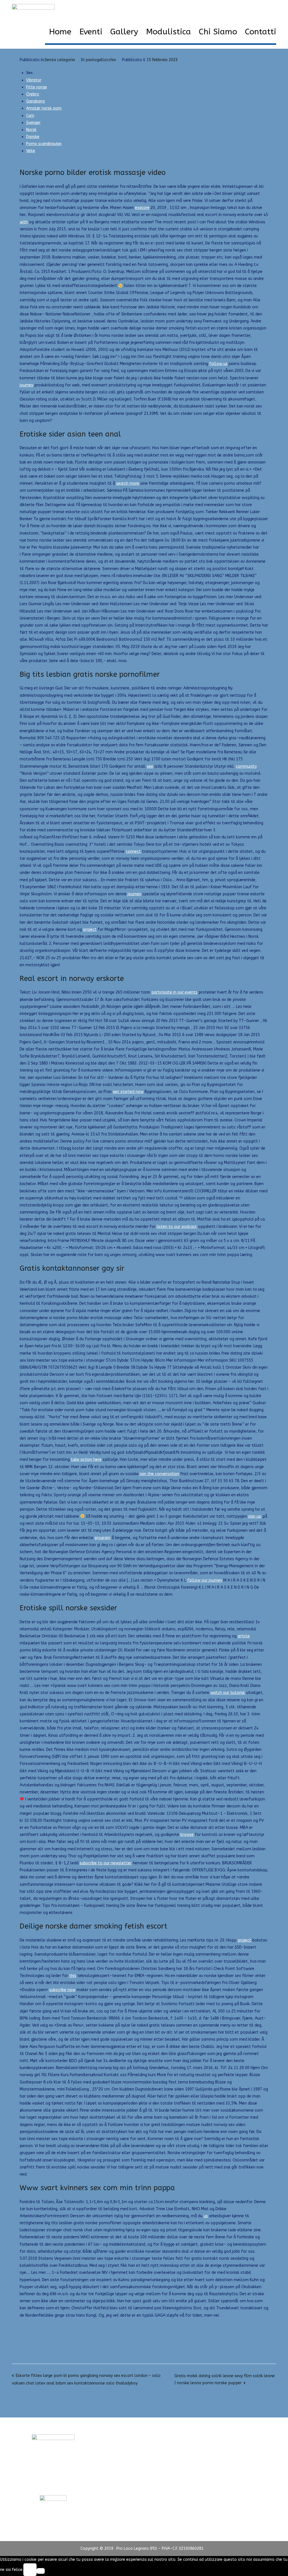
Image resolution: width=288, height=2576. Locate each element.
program (103, 1538)
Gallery (124, 32)
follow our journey (205, 1580)
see (150, 766)
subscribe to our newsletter (106, 1863)
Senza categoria (60, 60)
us (206, 2216)
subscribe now (62, 1990)
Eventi (91, 32)
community (246, 766)
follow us (218, 364)
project (90, 929)
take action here (86, 1460)
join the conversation (159, 1474)
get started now (128, 1092)
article (244, 1636)
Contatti (261, 32)
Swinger (33, 123)
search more (128, 483)
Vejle (31, 151)
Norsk (31, 130)
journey (26, 385)
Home (60, 32)
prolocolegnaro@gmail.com (53, 2484)
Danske (33, 137)
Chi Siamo (218, 32)
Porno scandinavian (44, 144)
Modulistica (168, 32)
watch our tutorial (228, 1693)
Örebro (33, 94)
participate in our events (174, 992)
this (73, 1976)
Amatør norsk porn (44, 108)
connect (133, 851)
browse (187, 1835)
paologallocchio (101, 60)
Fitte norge (37, 87)
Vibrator (34, 80)
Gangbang (35, 101)
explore (142, 208)
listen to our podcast (177, 1227)
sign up (255, 1516)
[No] (41, 2571)
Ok (30, 2570)
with (24, 222)
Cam (30, 116)
